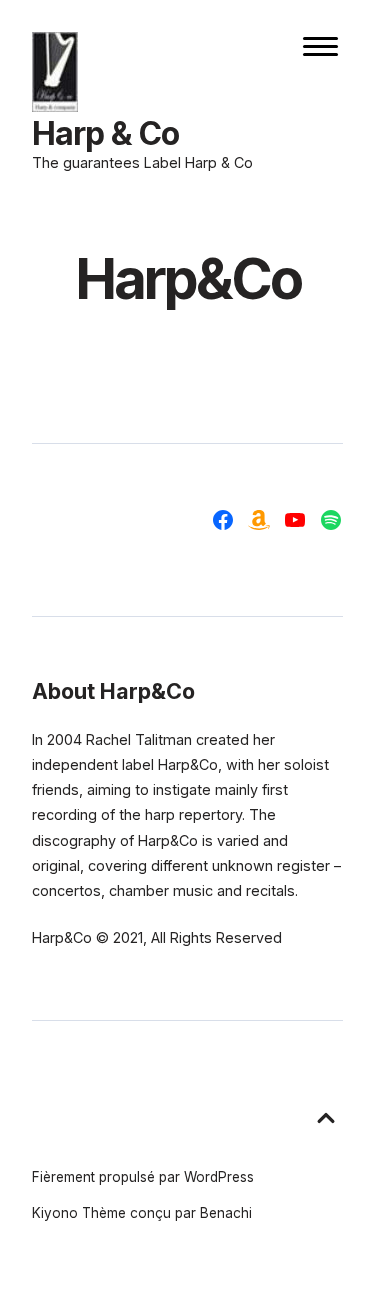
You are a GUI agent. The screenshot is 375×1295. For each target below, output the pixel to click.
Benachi (226, 1213)
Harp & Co (105, 133)
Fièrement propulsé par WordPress (143, 1177)
